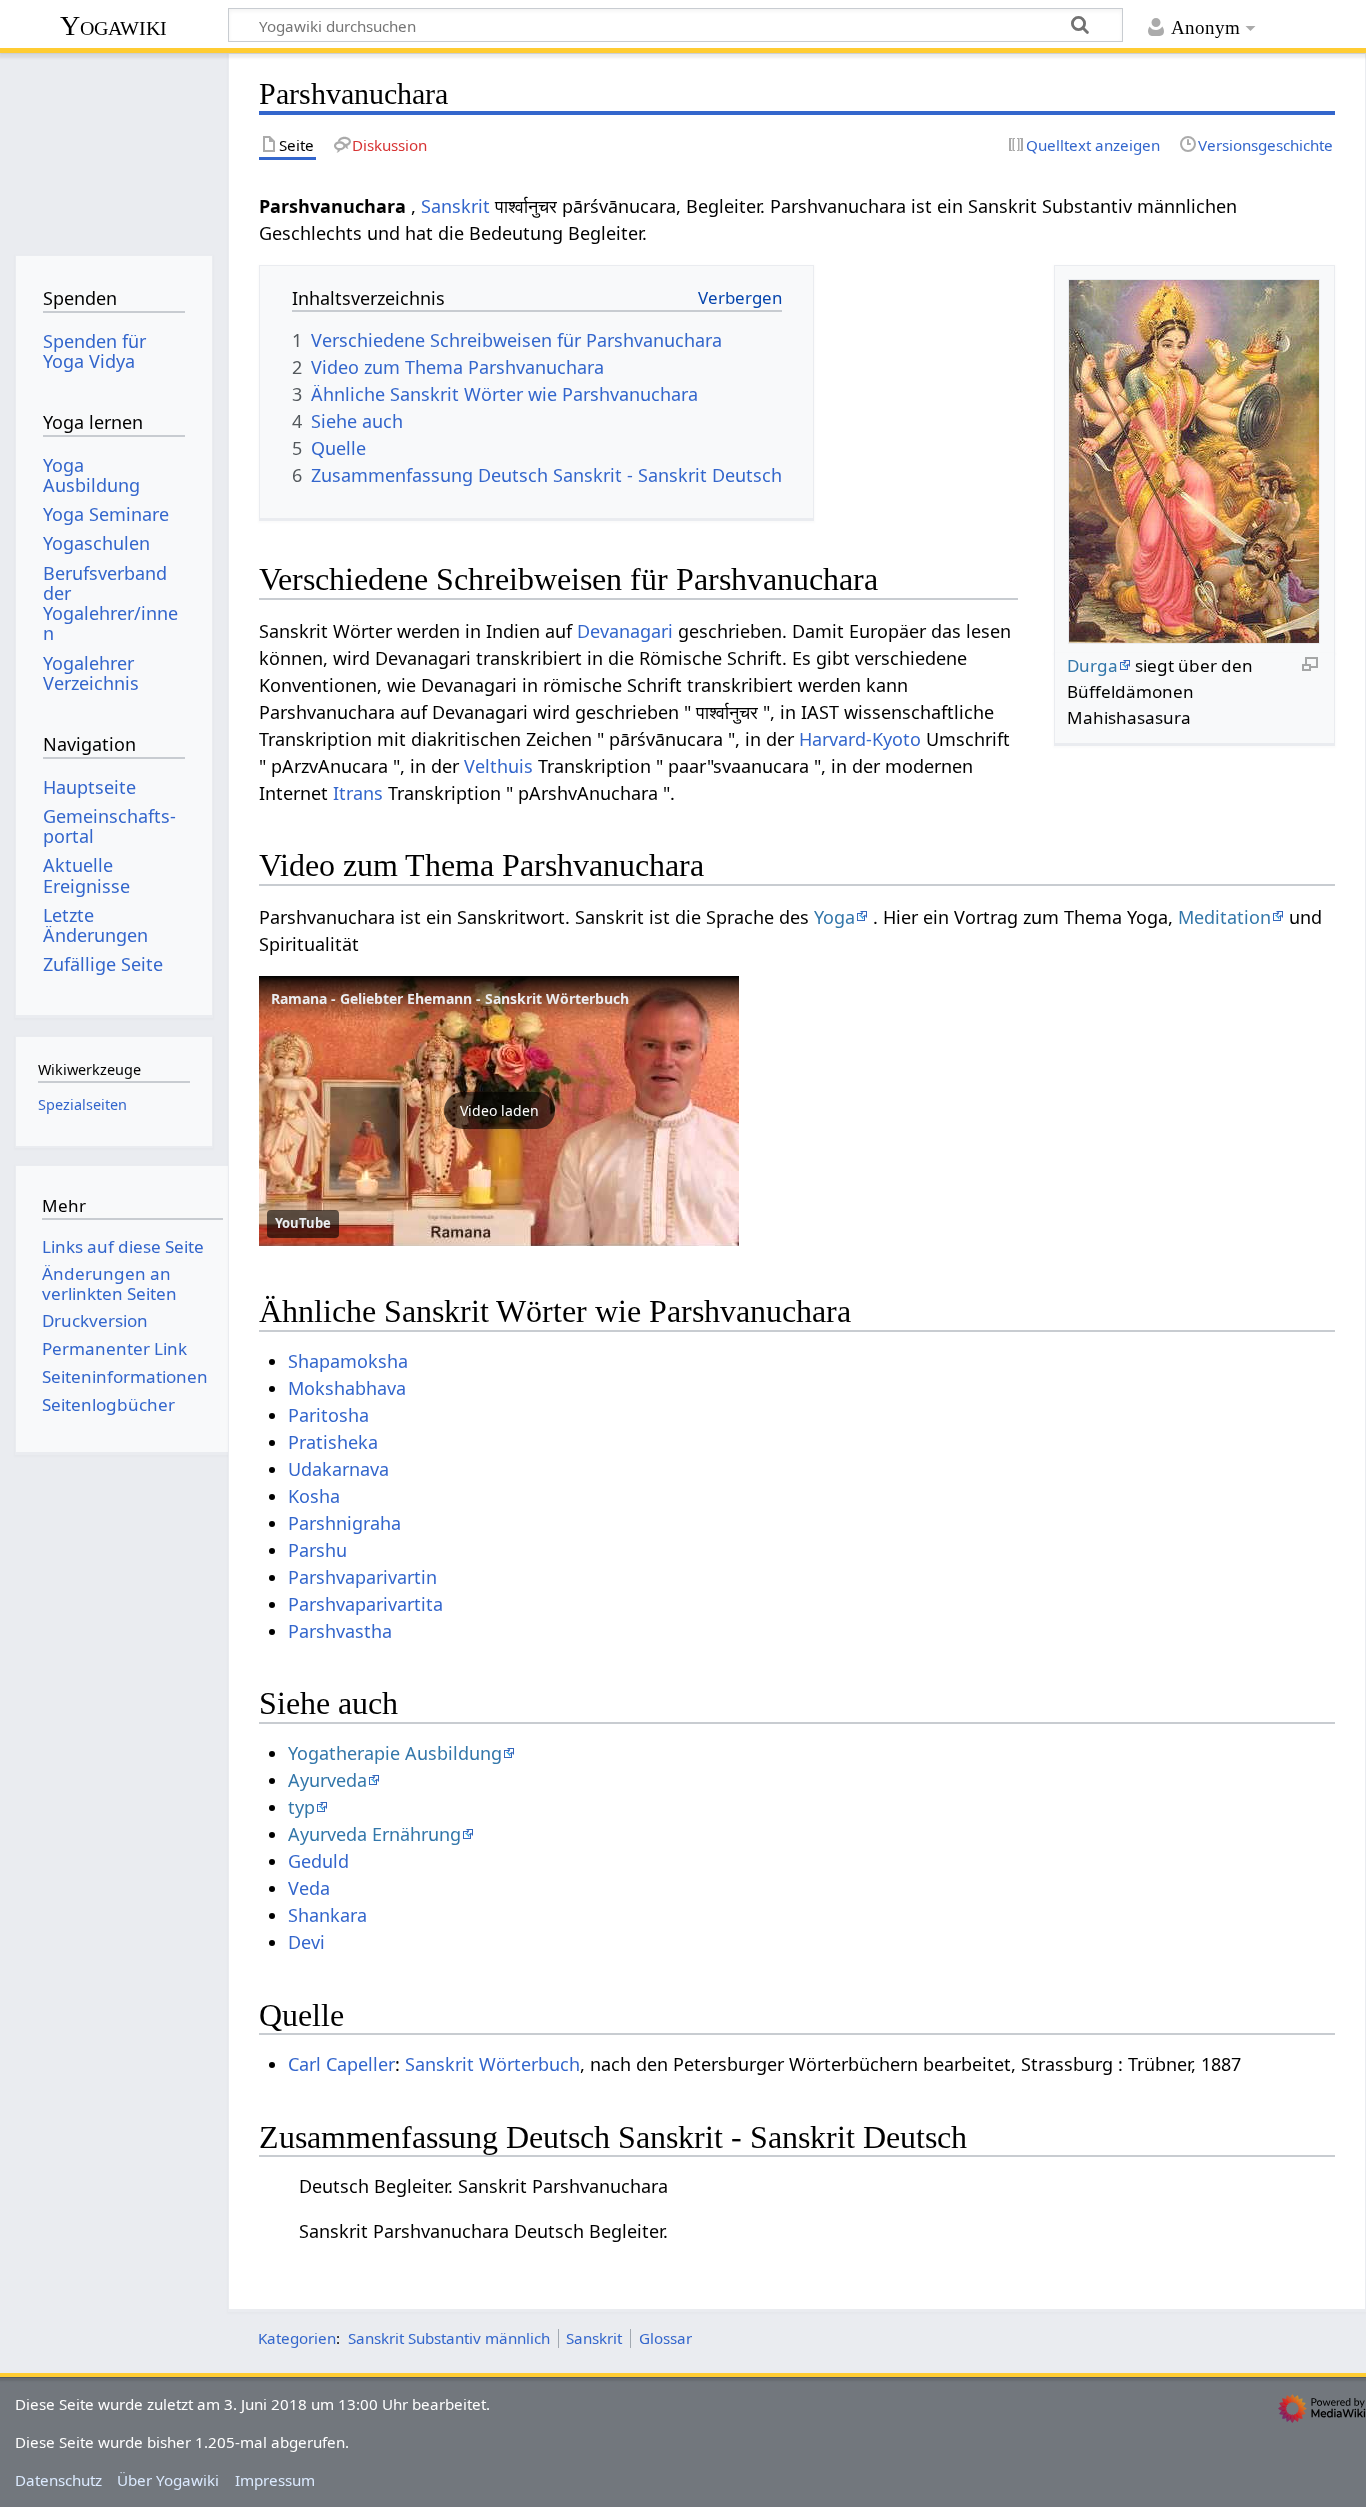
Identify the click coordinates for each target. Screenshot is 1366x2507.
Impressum (275, 2480)
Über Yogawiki (168, 2480)
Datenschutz (58, 2480)
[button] (499, 1111)
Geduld (318, 1861)
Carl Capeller (341, 2064)
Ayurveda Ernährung (374, 1834)
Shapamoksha (348, 1361)
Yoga (834, 917)
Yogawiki (113, 25)
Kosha (314, 1496)
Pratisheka (333, 1442)
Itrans (358, 793)
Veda (309, 1888)
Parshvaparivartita (365, 1604)
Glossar (665, 2338)
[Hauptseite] (113, 147)
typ (301, 1807)
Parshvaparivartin (362, 1577)
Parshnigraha (344, 1523)
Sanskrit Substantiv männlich (449, 2338)
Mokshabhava (347, 1388)
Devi (306, 1942)
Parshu (317, 1550)
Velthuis (498, 766)
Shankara (327, 1915)
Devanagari (625, 631)
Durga (1092, 665)
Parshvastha (340, 1631)
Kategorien (297, 2338)
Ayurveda (327, 1780)
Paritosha (328, 1415)
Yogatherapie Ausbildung (395, 1753)
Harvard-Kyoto (860, 739)
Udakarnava (338, 1469)
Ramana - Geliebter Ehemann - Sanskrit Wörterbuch (450, 998)
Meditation (1224, 917)
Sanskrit (455, 206)
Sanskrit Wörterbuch (492, 2064)
